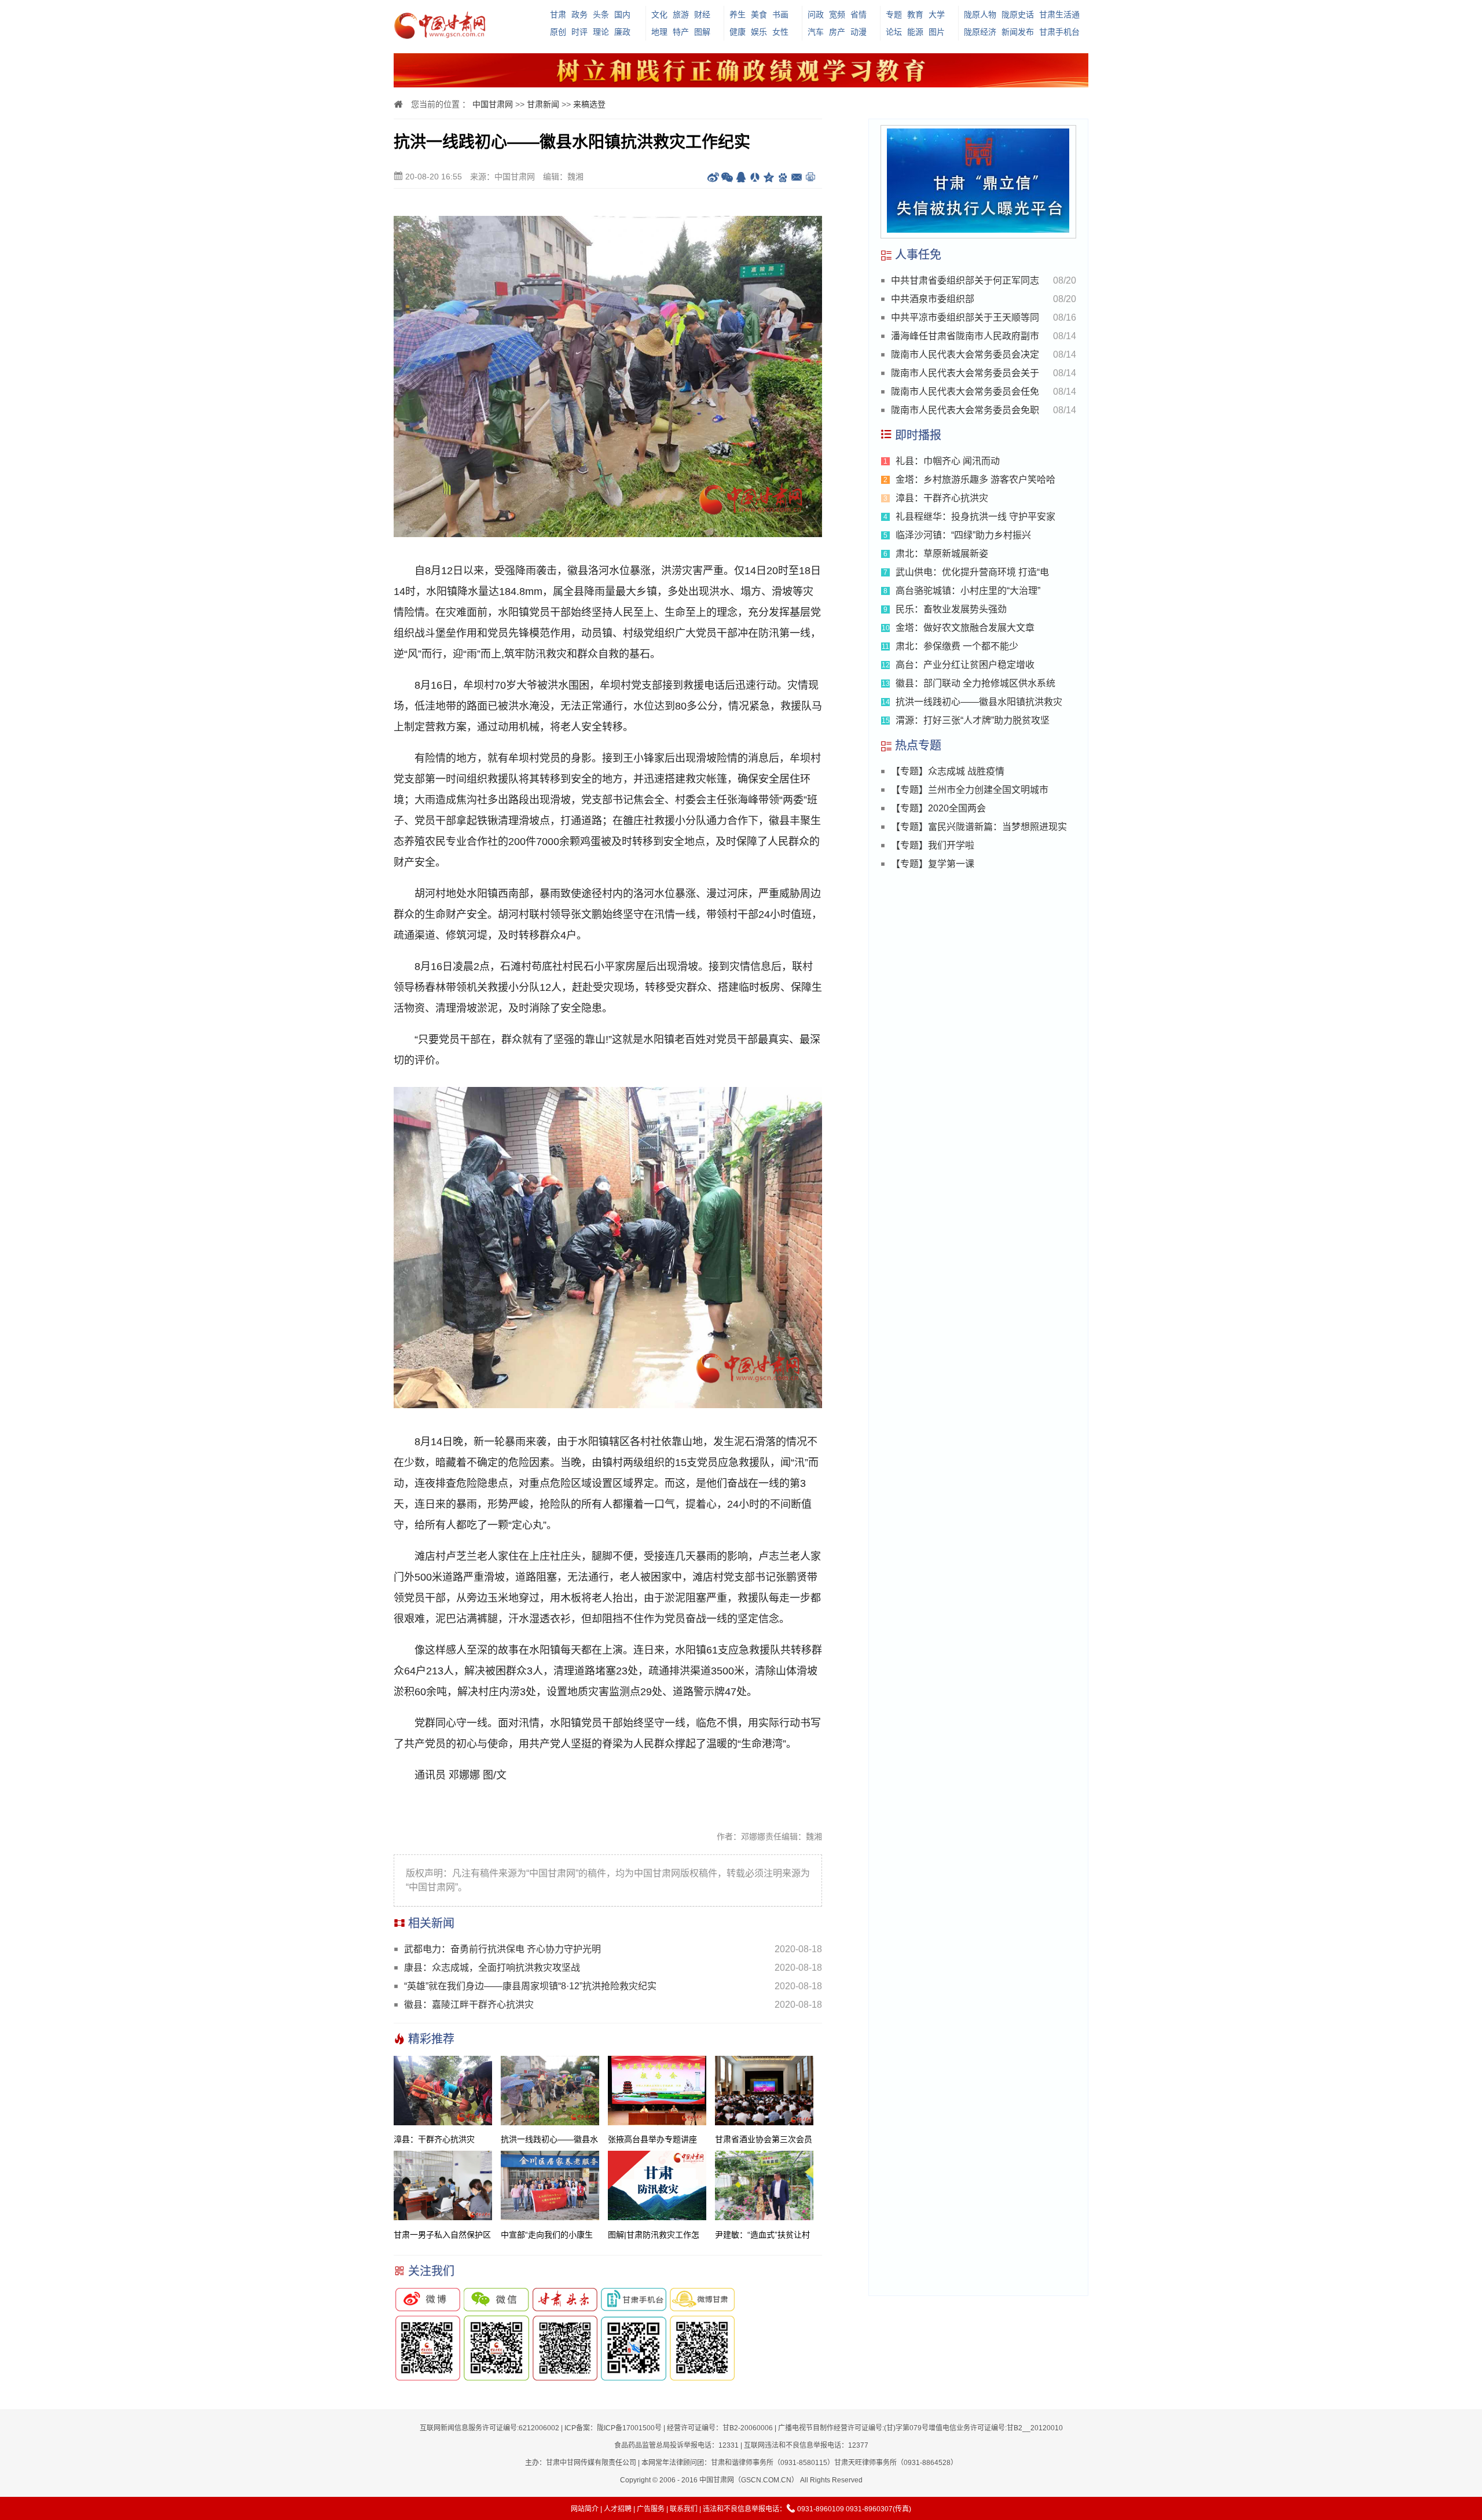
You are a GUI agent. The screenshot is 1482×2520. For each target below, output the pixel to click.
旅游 (681, 14)
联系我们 (684, 2509)
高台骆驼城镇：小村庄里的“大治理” (968, 591)
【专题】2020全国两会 (938, 808)
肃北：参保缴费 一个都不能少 (957, 646)
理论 (601, 32)
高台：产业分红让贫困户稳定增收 (965, 665)
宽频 (837, 14)
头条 (601, 14)
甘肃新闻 (543, 104)
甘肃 (558, 14)
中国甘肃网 (493, 104)
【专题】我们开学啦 (933, 845)
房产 (837, 32)
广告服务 (651, 2509)
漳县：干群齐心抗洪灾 (942, 498)
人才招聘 (618, 2509)
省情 (859, 14)
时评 (579, 32)
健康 (738, 32)
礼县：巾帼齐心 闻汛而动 (948, 461)
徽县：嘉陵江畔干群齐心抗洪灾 (469, 2005)
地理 (659, 32)
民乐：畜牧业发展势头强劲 (951, 609)
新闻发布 (1018, 32)
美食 (759, 14)
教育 (915, 14)
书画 (780, 14)
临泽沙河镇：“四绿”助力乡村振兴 (963, 535)
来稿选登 (589, 104)
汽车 (816, 32)
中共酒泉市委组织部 (933, 299)
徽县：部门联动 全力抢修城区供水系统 (975, 683)
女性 (780, 32)
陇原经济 (980, 32)
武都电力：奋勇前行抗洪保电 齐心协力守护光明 (502, 1949)
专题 (894, 14)
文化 (659, 14)
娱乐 (759, 32)
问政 (816, 14)
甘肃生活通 (1059, 14)
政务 (579, 14)
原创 (558, 32)
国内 (622, 14)
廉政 (622, 32)
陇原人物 (980, 14)
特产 (681, 32)
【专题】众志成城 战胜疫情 (948, 771)
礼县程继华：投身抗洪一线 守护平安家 (975, 517)
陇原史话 (1018, 14)
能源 (915, 32)
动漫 (859, 32)
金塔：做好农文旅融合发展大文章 (965, 628)
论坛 (894, 32)
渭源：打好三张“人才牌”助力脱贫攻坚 (973, 720)
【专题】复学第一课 (933, 864)
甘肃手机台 (1059, 32)
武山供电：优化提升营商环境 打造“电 (972, 572)
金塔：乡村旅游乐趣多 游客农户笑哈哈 (975, 480)
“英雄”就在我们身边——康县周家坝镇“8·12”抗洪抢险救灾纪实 (530, 1986)
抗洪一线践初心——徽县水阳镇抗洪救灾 (979, 702)
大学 (937, 14)
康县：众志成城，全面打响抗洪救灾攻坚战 (492, 1968)
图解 (702, 32)
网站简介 (585, 2509)
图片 (937, 32)
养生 (738, 14)
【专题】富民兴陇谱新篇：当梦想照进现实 (979, 827)
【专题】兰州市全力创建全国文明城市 (970, 790)
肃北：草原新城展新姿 (942, 554)
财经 (702, 14)
